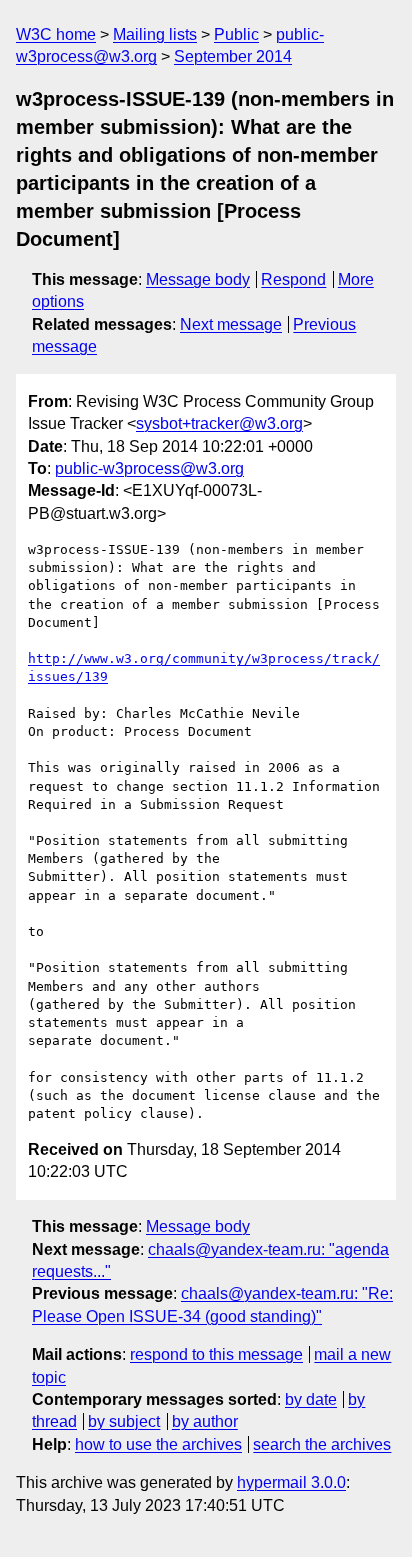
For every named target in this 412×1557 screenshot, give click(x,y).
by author (205, 1421)
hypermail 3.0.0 (291, 1482)
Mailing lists (155, 34)
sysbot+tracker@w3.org (219, 423)
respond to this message (216, 1354)
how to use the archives (158, 1444)
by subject (124, 1421)
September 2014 (233, 56)
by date (311, 1399)
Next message (231, 324)
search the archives (322, 1444)
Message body (198, 279)
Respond (293, 279)
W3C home (56, 34)
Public (236, 34)
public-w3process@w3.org (149, 468)
